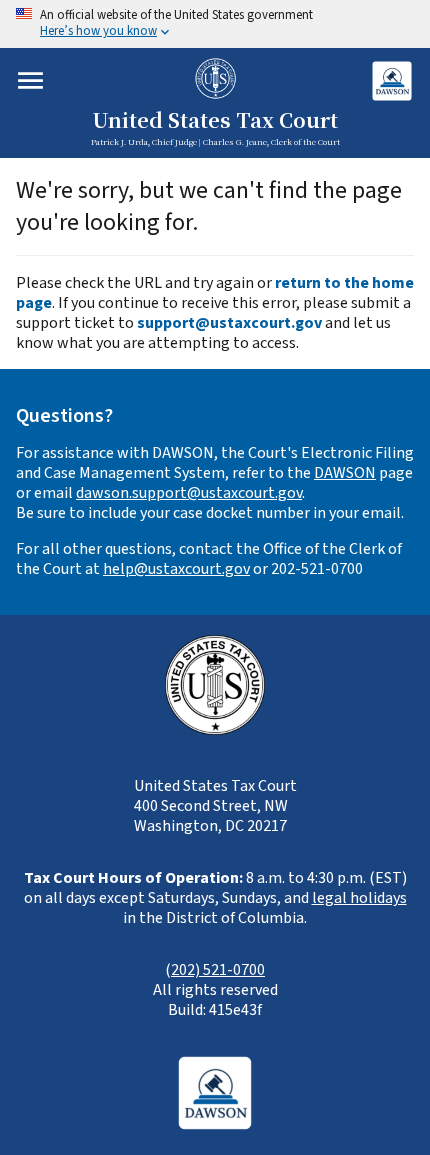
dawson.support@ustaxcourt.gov (189, 493)
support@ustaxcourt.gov (229, 323)
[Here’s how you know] (215, 24)
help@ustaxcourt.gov (176, 569)
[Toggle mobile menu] (30, 80)
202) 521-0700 (218, 970)
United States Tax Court (215, 121)
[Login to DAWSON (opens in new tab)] (391, 80)
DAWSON (345, 473)
